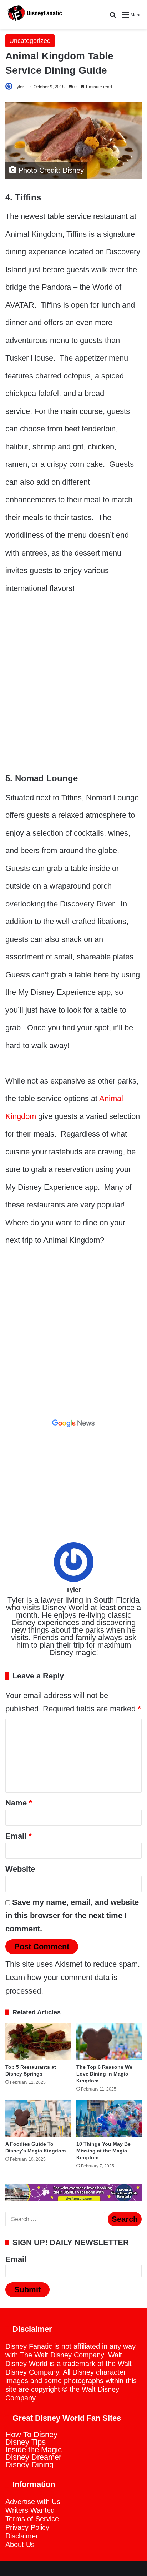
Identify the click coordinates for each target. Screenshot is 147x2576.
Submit (27, 2290)
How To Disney (31, 2435)
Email (19, 1836)
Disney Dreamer (33, 2457)
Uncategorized (30, 41)
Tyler (19, 87)
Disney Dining (29, 2465)
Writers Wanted (30, 2510)
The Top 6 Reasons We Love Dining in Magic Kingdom (104, 2074)
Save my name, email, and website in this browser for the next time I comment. (72, 1916)
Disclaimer (22, 2536)
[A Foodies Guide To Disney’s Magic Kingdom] (38, 2119)
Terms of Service (32, 2519)
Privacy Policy (27, 2527)
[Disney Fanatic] (34, 14)
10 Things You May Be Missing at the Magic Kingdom (103, 2151)
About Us (20, 2545)
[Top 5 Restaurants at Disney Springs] (38, 2042)
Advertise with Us (33, 2502)
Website (20, 1869)
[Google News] (73, 1423)
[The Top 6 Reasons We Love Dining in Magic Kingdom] (109, 2042)
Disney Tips (26, 2442)
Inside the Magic (34, 2450)
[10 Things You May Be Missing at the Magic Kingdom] (109, 2119)
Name (19, 1803)
